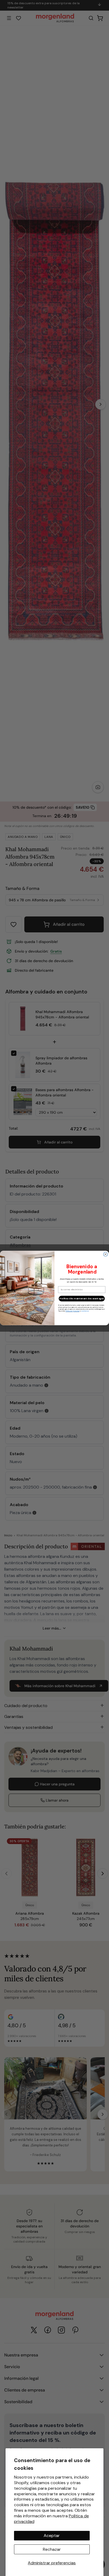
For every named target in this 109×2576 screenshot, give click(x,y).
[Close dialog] (106, 1254)
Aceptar (52, 2536)
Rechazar (52, 2549)
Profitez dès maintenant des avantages (82, 1299)
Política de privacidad (72, 1311)
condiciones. (85, 1311)
